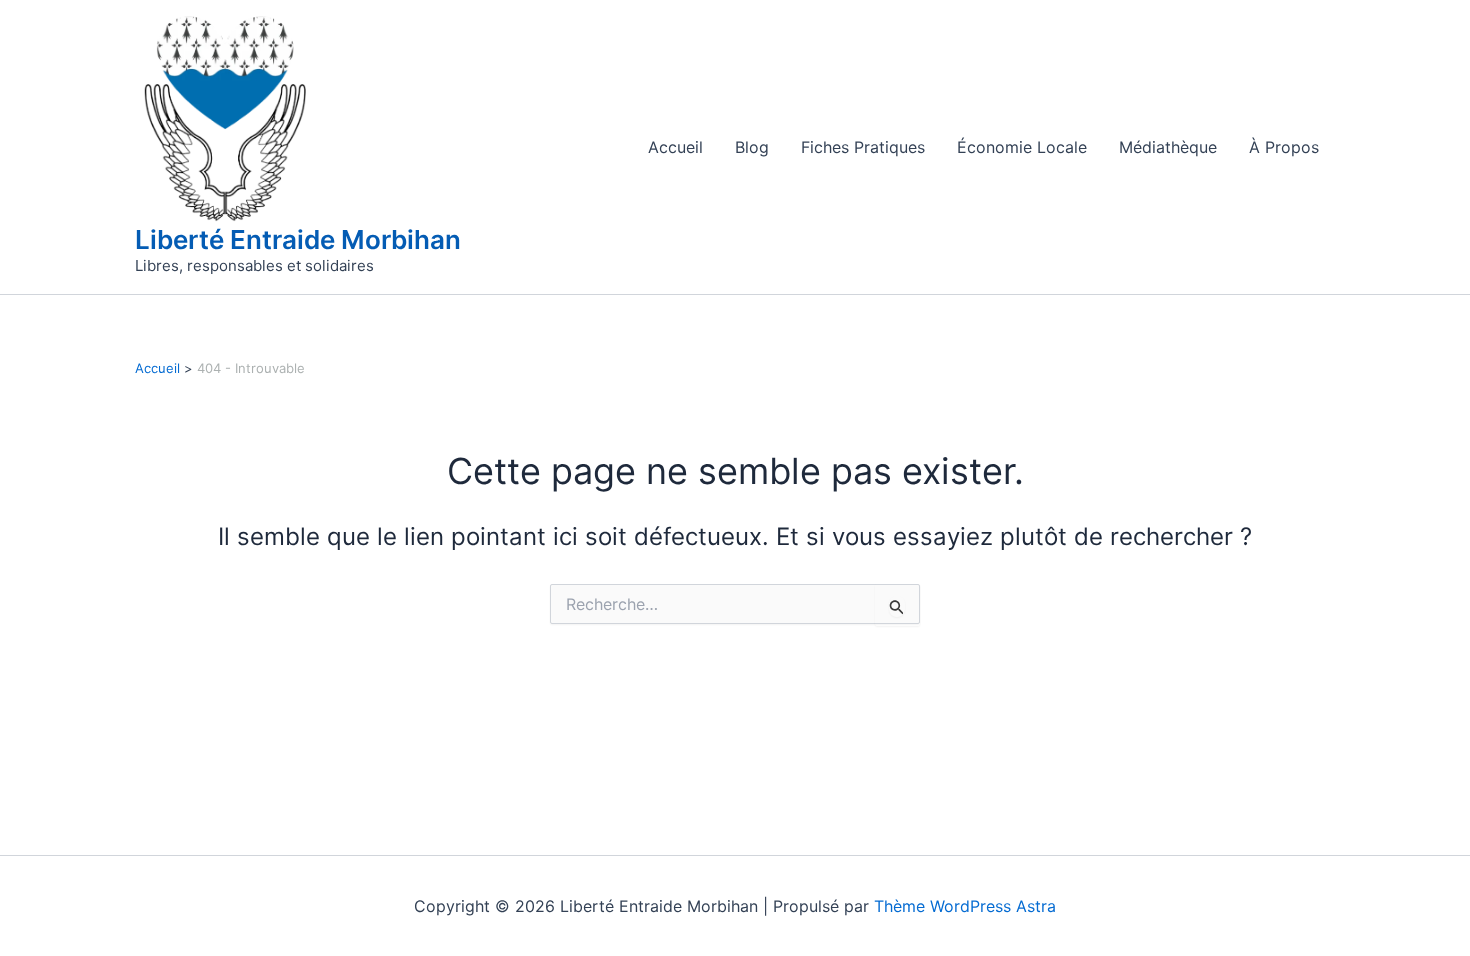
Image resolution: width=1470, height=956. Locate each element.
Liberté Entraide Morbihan (298, 239)
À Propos (1284, 147)
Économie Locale (1022, 147)
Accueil (675, 147)
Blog (752, 147)
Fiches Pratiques (863, 147)
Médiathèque (1168, 147)
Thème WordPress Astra (965, 906)
